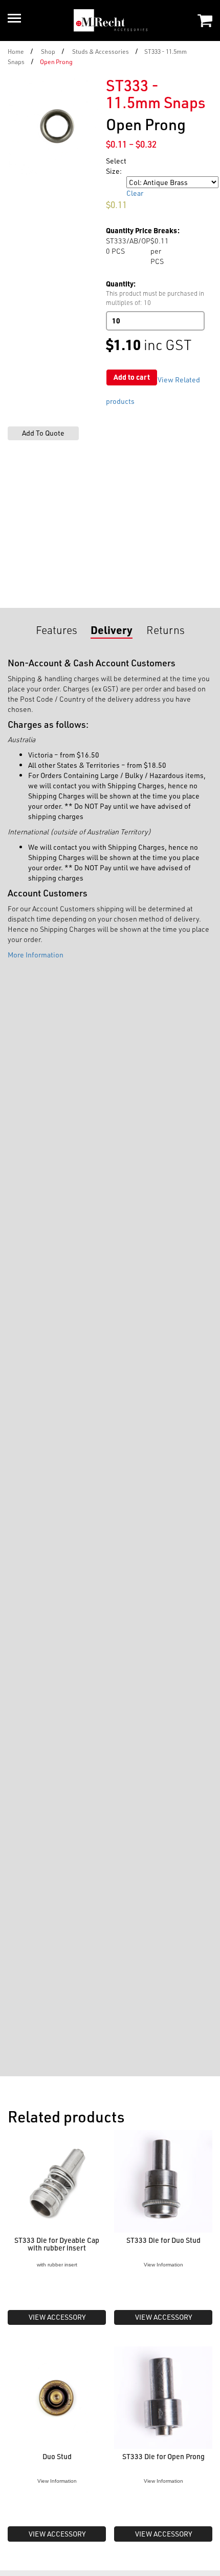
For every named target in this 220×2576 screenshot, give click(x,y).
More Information (36, 955)
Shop (48, 51)
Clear (135, 193)
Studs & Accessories (101, 51)
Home (16, 51)
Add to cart (132, 377)
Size (114, 182)
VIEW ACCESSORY (57, 2317)
